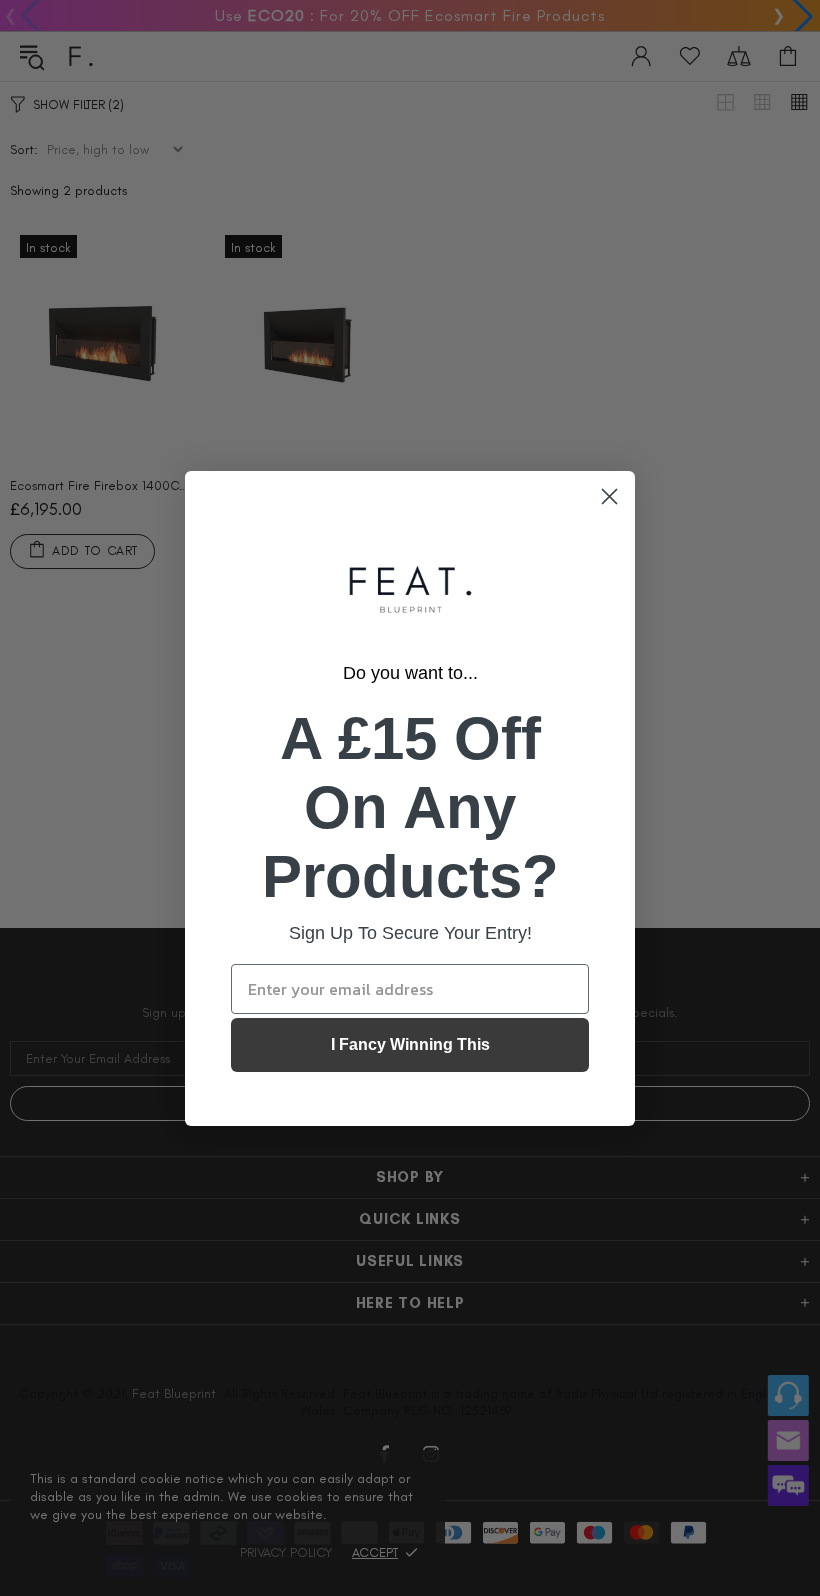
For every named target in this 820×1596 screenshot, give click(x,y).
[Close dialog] (609, 496)
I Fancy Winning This (410, 1044)
